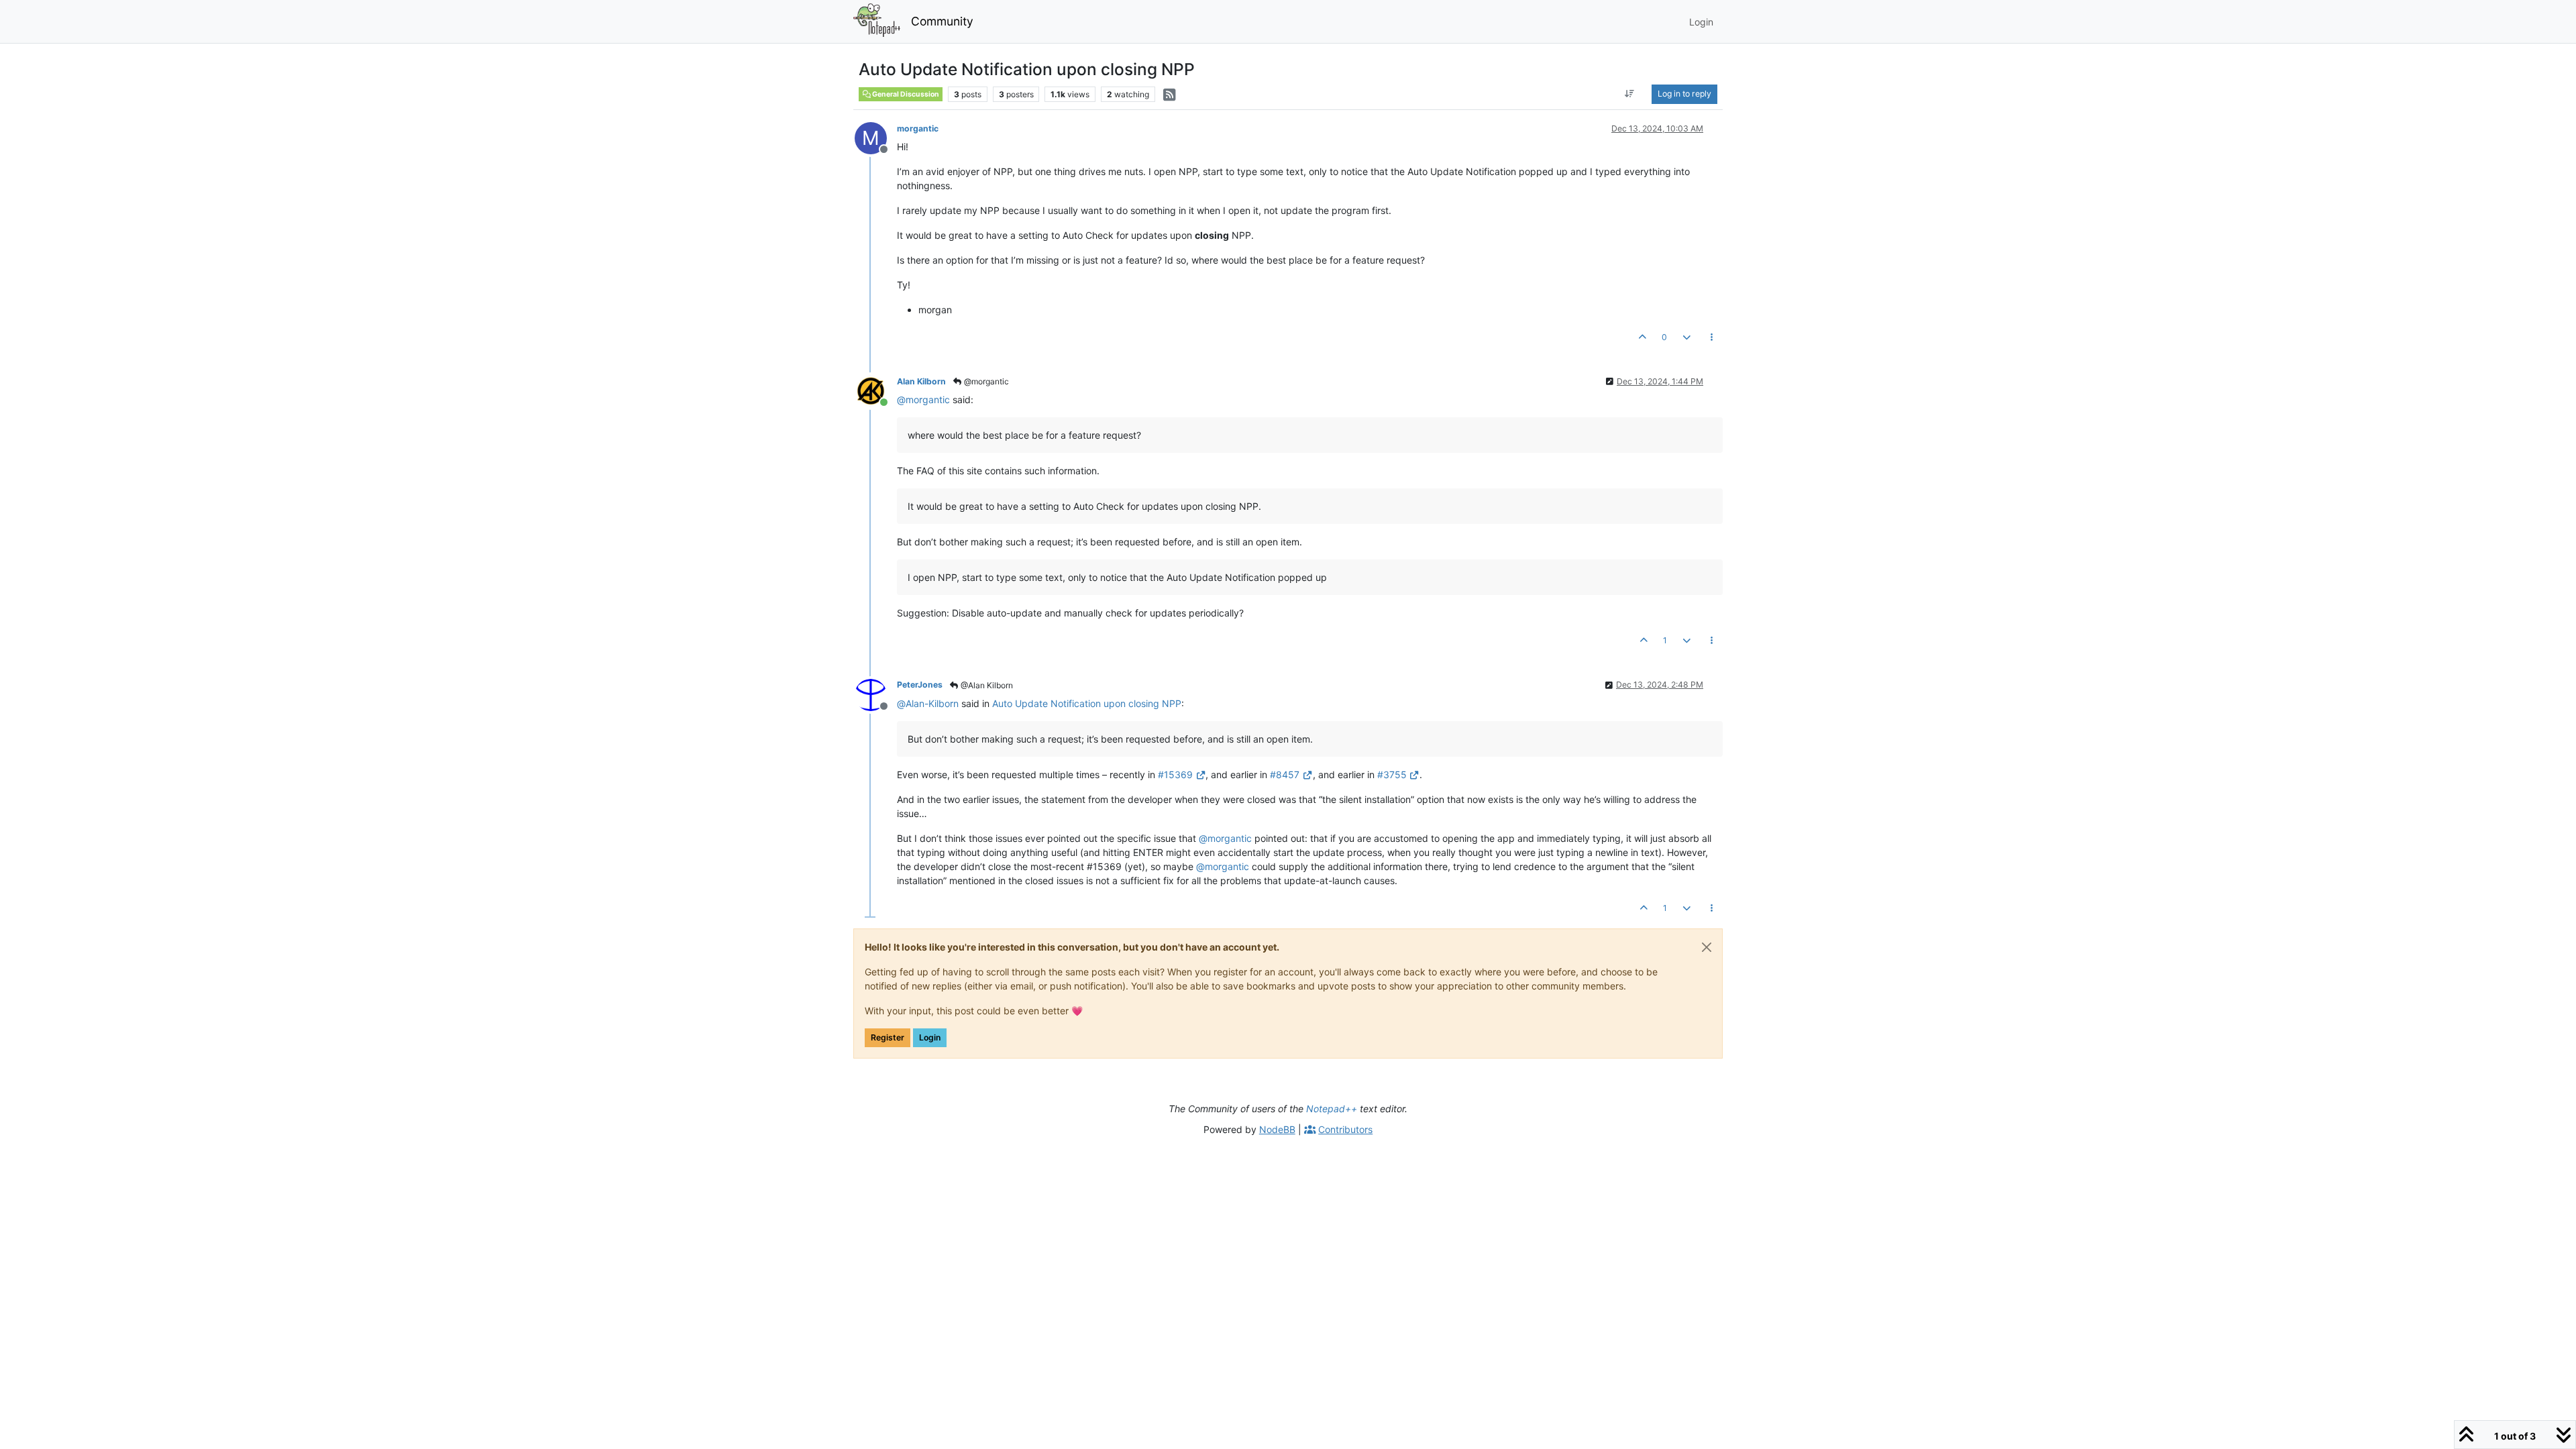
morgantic (918, 128)
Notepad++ (1332, 1109)
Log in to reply (1684, 94)
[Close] (1707, 947)
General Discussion (905, 94)
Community (942, 21)
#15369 (1175, 774)
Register (888, 1037)
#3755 (1392, 774)
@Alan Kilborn (986, 685)
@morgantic (985, 381)
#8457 (1285, 774)
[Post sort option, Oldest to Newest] (1630, 94)
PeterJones (920, 685)
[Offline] (876, 693)
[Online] (876, 390)
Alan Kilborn (921, 381)
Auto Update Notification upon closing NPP (1087, 703)
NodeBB (1277, 1129)
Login (930, 1037)
